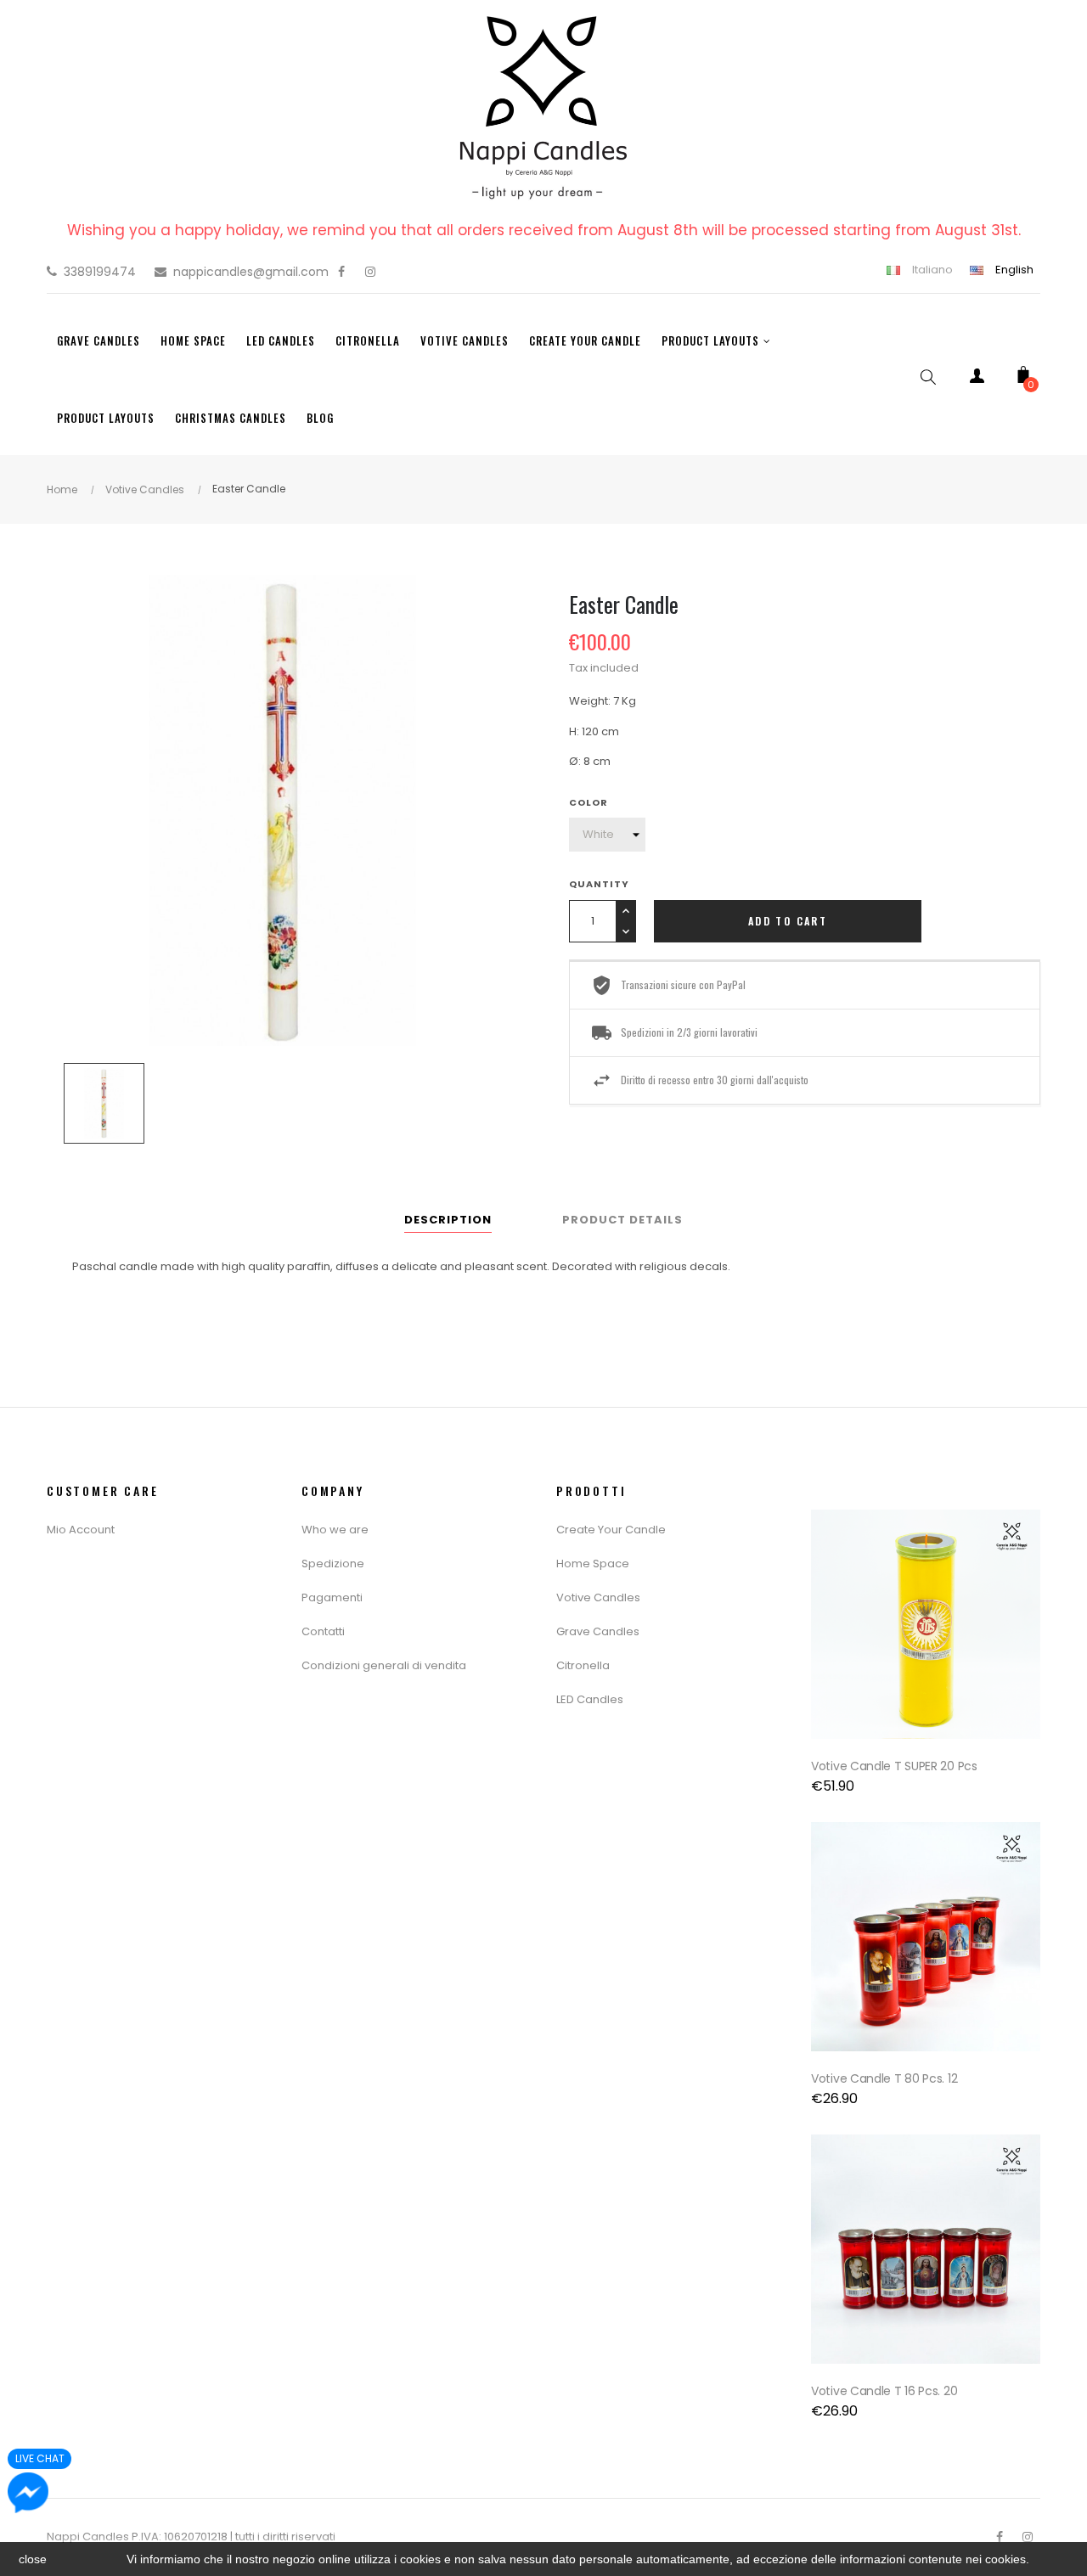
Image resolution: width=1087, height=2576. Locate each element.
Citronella (583, 1665)
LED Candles (590, 1699)
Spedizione (333, 1564)
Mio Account (81, 1530)
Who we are (335, 1530)
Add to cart (788, 921)
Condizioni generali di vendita (384, 1665)
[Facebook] (341, 272)
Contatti (323, 1631)
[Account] (977, 379)
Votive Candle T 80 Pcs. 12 (884, 2078)
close (33, 2559)
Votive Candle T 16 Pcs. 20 (884, 2391)
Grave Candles (598, 1631)
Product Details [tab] (622, 1220)
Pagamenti (332, 1597)
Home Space (593, 1564)
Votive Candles (598, 1597)
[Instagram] (370, 272)
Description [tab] (448, 1220)
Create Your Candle (611, 1530)
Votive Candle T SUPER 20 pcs (894, 1766)
